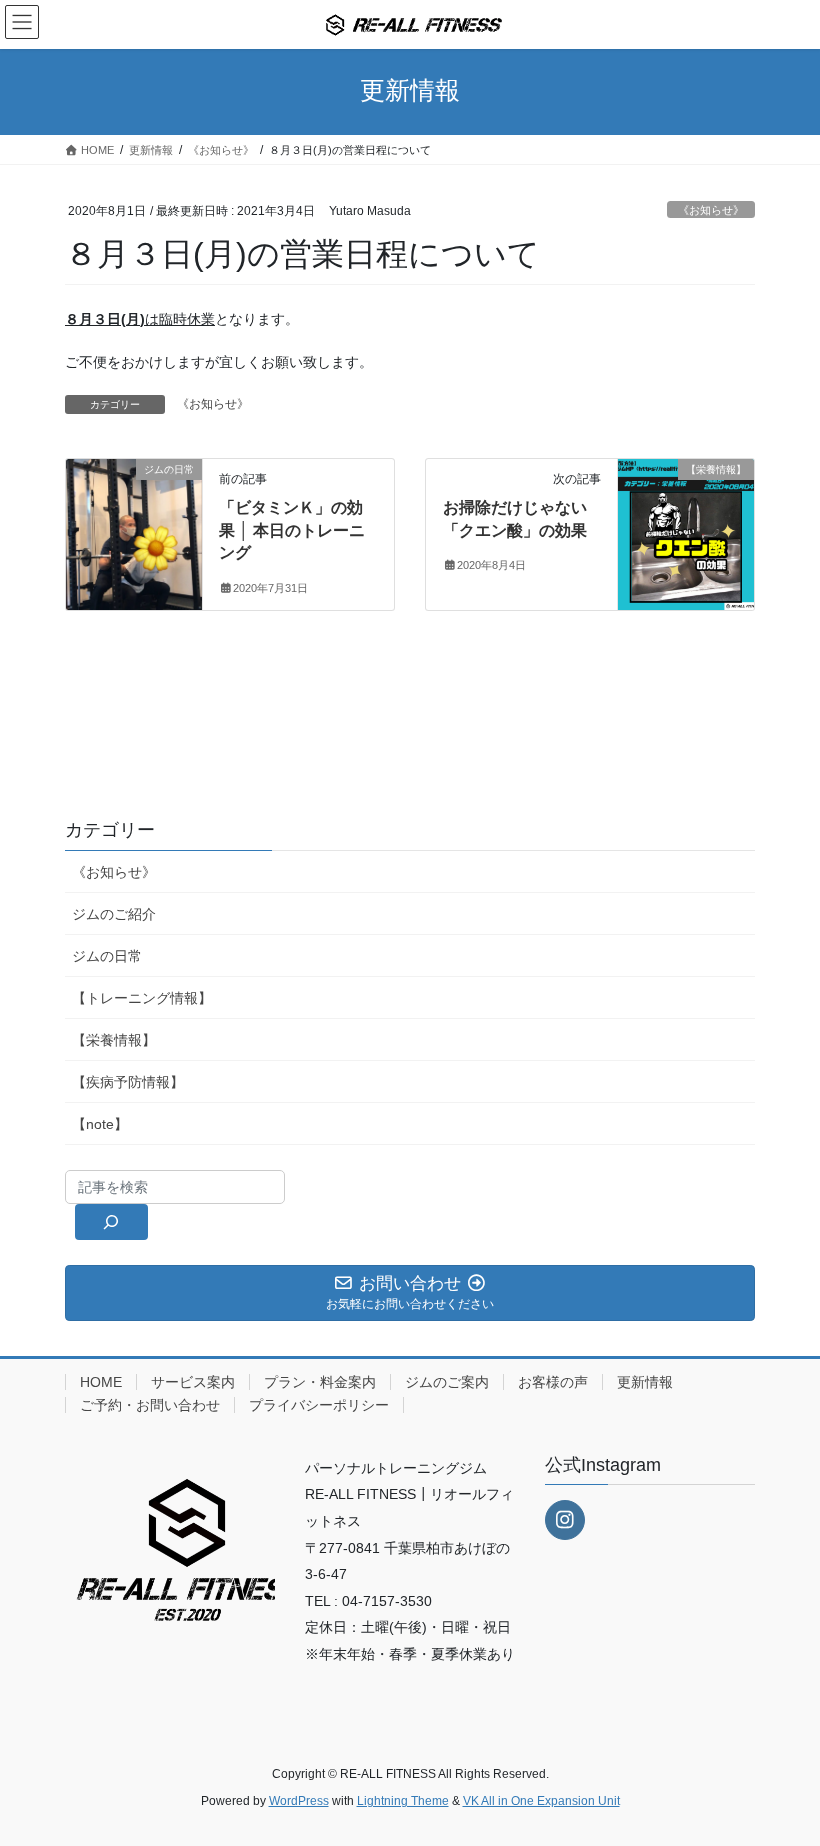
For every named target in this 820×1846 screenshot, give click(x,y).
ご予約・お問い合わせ (150, 1405)
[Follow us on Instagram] (565, 1520)
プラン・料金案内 (320, 1382)
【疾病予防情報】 (128, 1082)
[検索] (111, 1222)
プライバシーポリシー (319, 1405)
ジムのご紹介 (114, 914)
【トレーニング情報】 (142, 998)
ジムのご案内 (447, 1382)
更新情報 (645, 1382)
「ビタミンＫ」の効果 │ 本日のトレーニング (292, 530)
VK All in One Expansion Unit (541, 1801)
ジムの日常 (107, 956)
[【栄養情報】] (686, 533)
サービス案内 (193, 1382)
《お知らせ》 (711, 210)
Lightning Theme (403, 1801)
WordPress (299, 1801)
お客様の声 (553, 1382)
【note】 (100, 1124)
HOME (101, 1382)
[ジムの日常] (134, 533)
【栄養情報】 (114, 1040)
